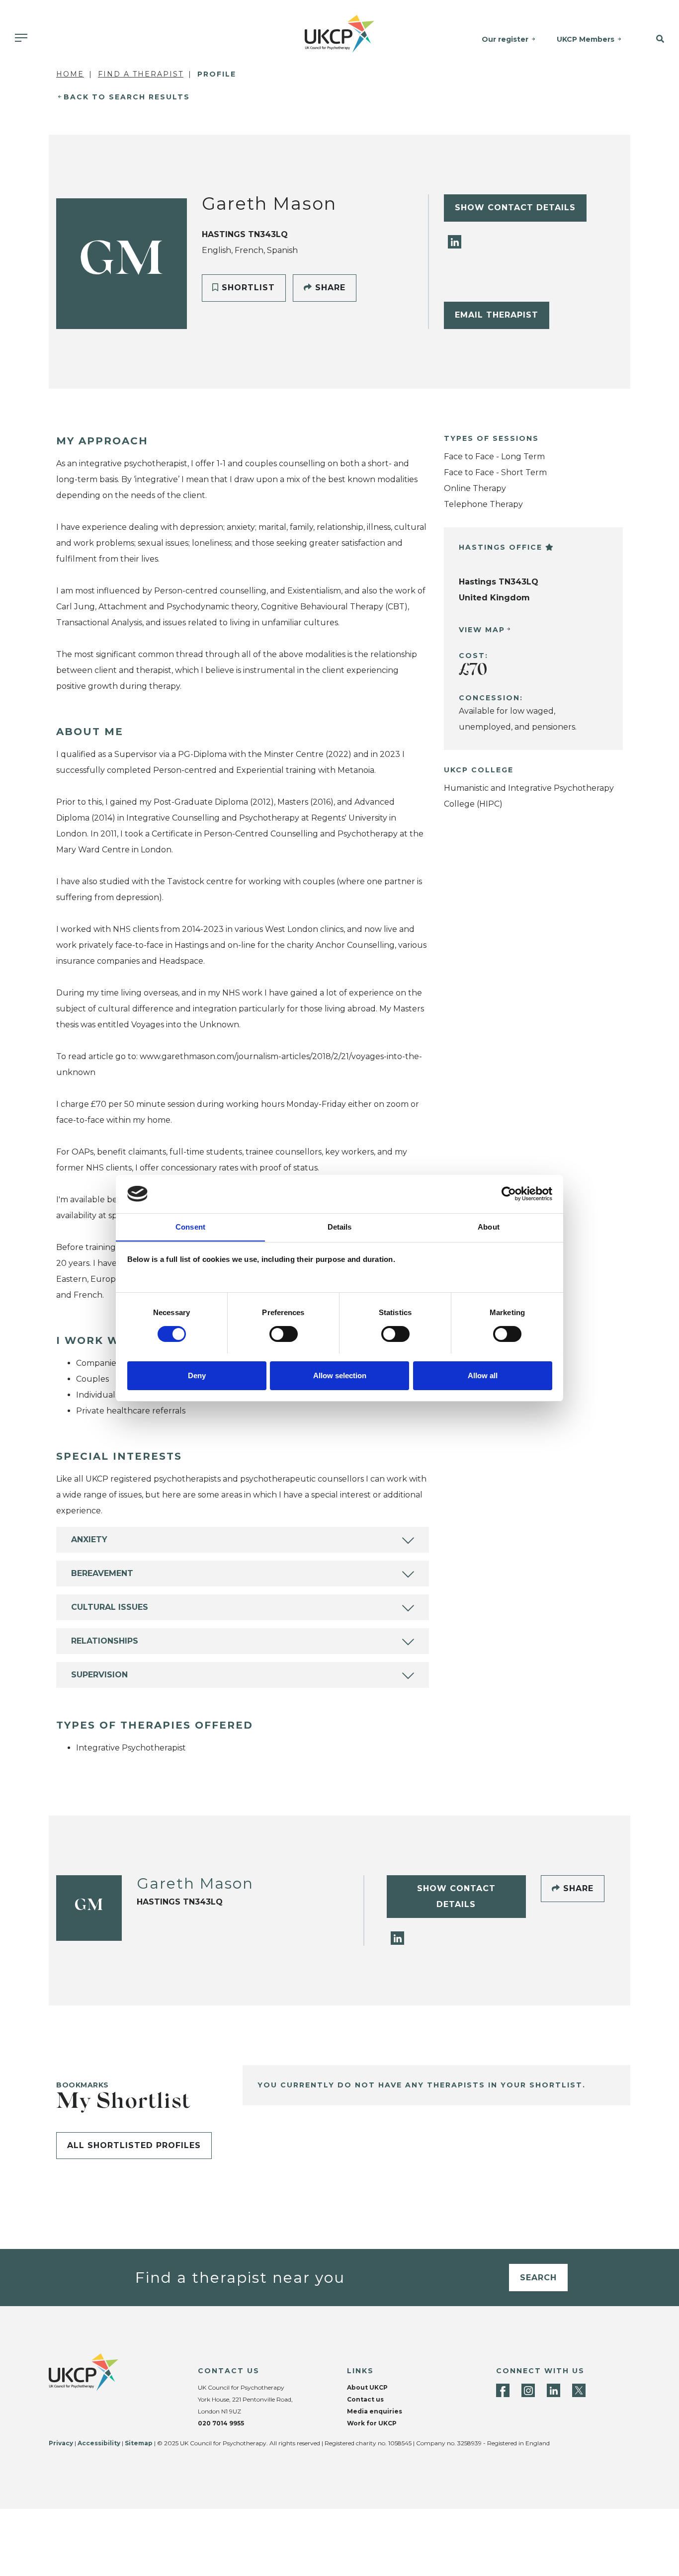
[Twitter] (579, 2390)
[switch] (284, 1334)
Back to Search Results (127, 97)
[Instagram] (528, 2390)
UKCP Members (586, 39)
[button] (655, 39)
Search (538, 2278)
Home (70, 74)
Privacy (61, 2443)
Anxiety (89, 1539)
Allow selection (340, 1375)
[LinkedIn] (455, 241)
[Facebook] (503, 2390)
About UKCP (367, 2387)
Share (329, 288)
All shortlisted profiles (134, 2145)
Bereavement (102, 1573)
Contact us (365, 2399)
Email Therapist (497, 315)
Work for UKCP (372, 2423)
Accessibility (99, 2443)
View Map (482, 630)
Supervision (99, 1675)
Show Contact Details (515, 208)
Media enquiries (375, 2411)
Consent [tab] (190, 1226)
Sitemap (139, 2443)
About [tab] (489, 1226)
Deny (197, 1375)
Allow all (483, 1375)
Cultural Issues (110, 1607)
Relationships (105, 1641)
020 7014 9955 (221, 2423)
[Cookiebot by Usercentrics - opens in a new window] (509, 1194)
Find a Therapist (141, 74)
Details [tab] (340, 1226)
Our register (505, 39)
